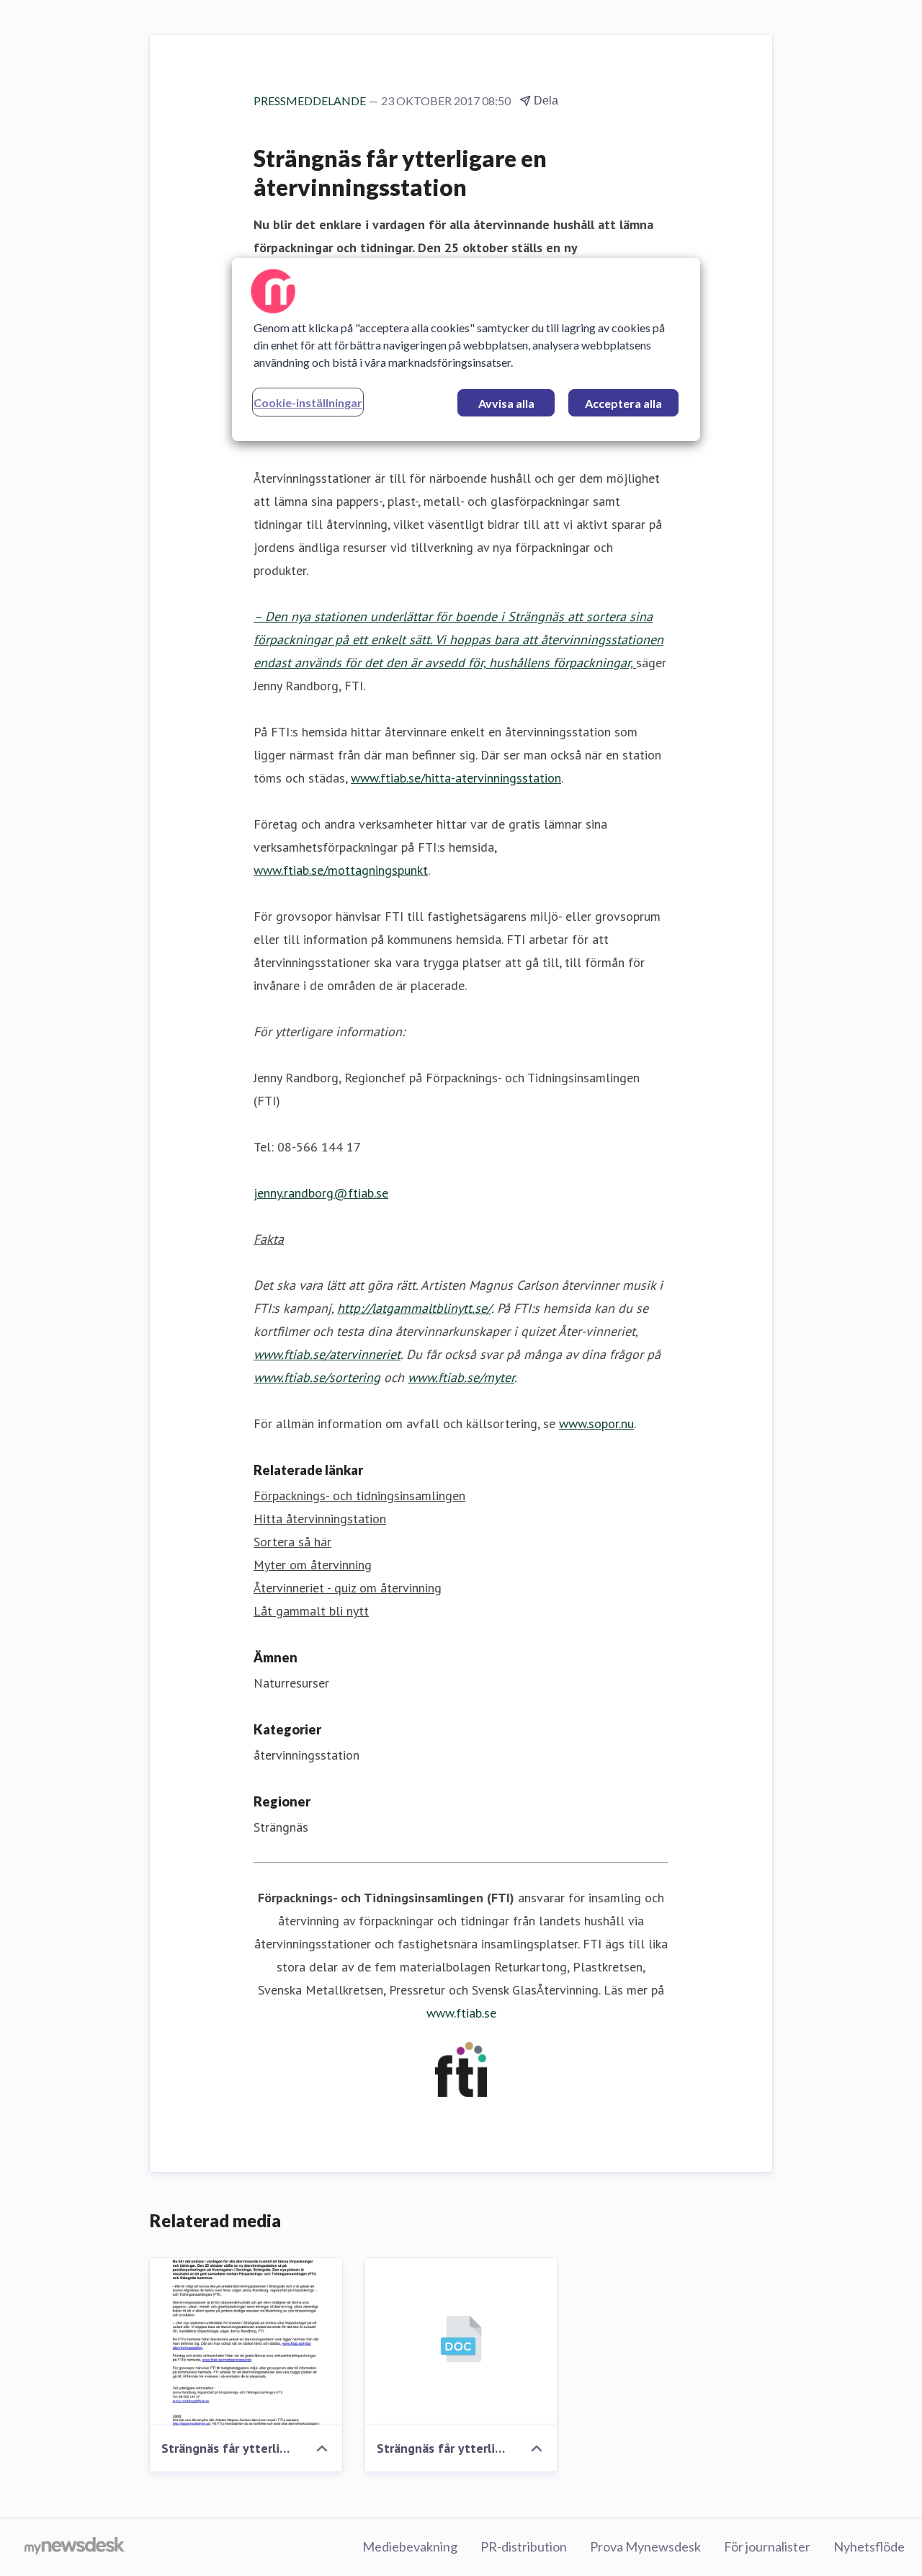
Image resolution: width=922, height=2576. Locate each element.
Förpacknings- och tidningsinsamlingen (359, 1496)
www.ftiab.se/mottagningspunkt (341, 870)
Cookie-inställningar (308, 402)
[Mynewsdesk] (75, 2547)
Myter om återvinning (313, 1565)
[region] (466, 349)
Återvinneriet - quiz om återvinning (348, 1588)
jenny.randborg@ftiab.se (321, 1193)
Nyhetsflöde (869, 2546)
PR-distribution (524, 2546)
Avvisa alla (506, 403)
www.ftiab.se (461, 2013)
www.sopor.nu (596, 1423)
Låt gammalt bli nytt (311, 1611)
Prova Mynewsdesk (645, 2546)
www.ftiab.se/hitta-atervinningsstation (456, 778)
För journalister (767, 2546)
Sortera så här (292, 1542)
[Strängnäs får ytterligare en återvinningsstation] (246, 2342)
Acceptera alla (623, 403)
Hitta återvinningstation (320, 1519)
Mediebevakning (410, 2546)
